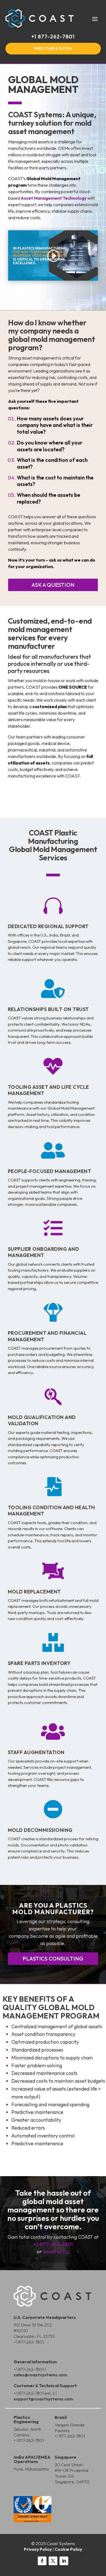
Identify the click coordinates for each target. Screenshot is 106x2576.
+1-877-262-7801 (53, 2244)
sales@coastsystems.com (40, 2375)
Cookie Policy (68, 2549)
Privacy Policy (38, 2549)
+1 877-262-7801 (53, 37)
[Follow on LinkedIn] (64, 2561)
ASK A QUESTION (53, 585)
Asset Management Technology (54, 198)
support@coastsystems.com (43, 2399)
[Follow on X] (53, 2561)
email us (55, 2252)
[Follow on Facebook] (42, 2561)
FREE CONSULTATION (53, 48)
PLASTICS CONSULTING (53, 1958)
